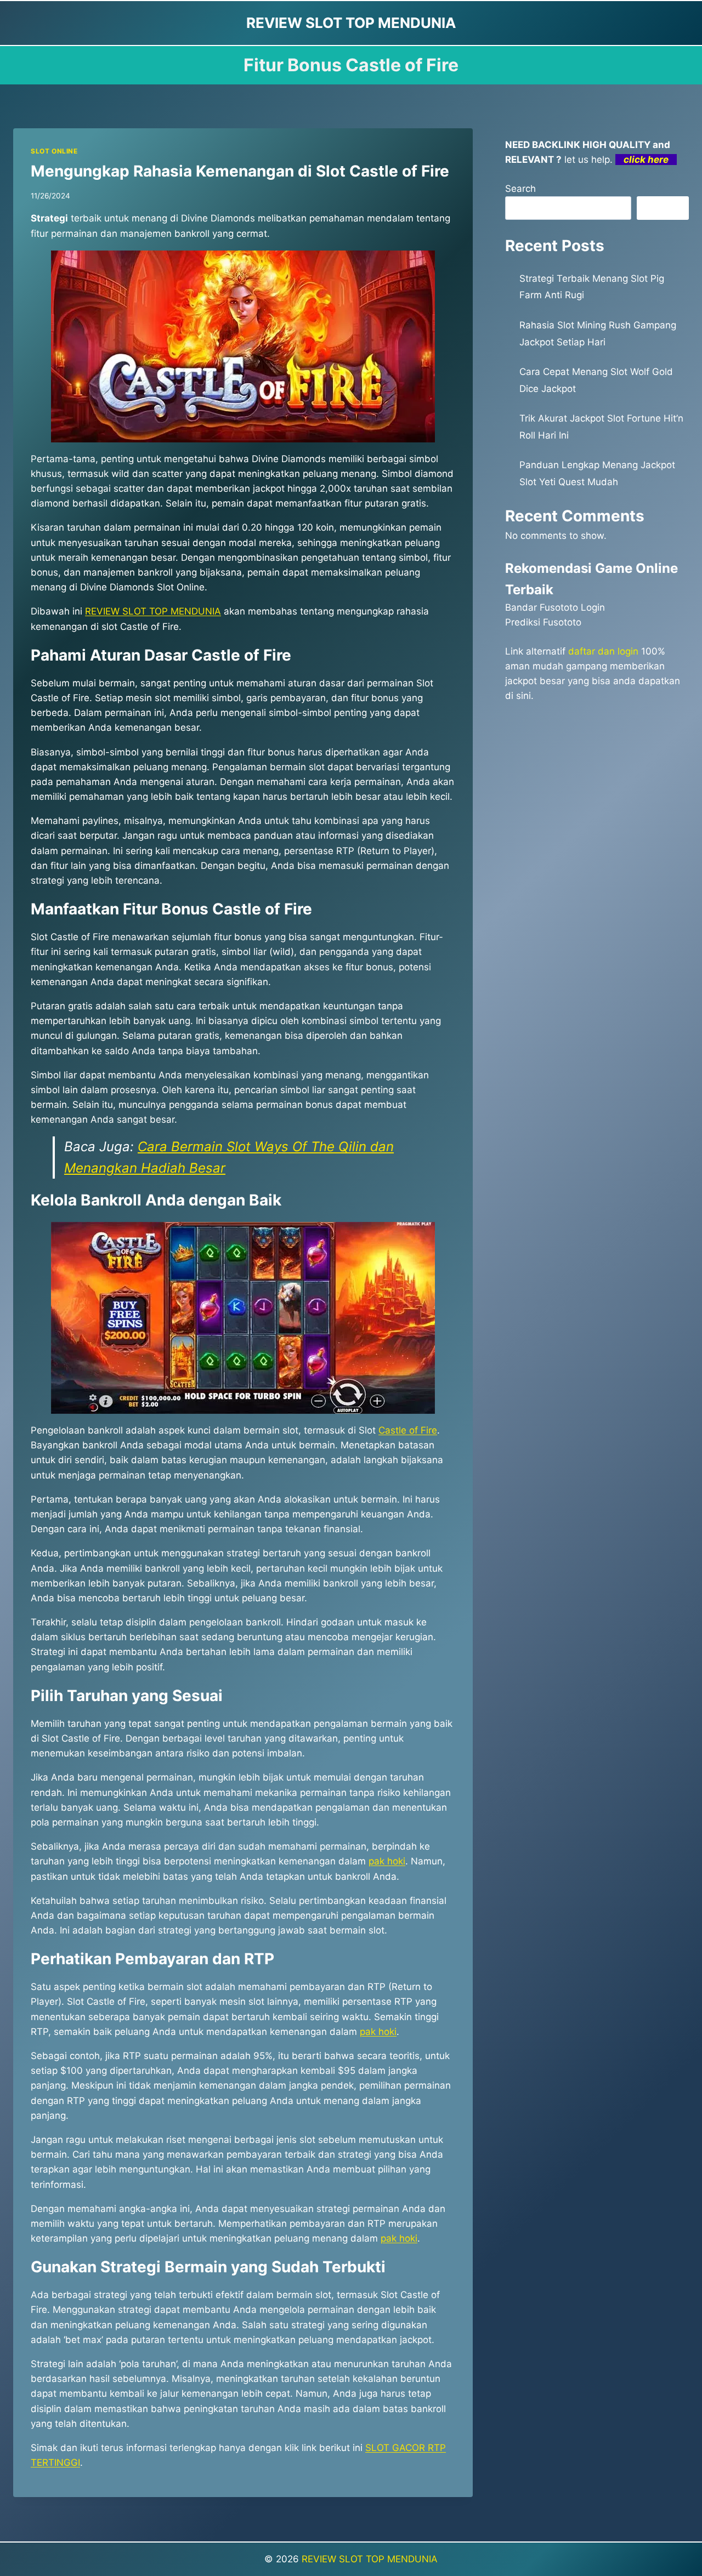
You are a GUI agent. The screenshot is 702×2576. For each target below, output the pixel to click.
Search (520, 189)
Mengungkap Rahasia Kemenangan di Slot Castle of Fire (240, 171)
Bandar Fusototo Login (555, 607)
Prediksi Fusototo (543, 622)
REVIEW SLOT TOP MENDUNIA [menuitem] (153, 611)
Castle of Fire (408, 1430)
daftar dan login (603, 651)
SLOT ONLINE (54, 151)
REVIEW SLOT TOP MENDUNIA (370, 2559)
